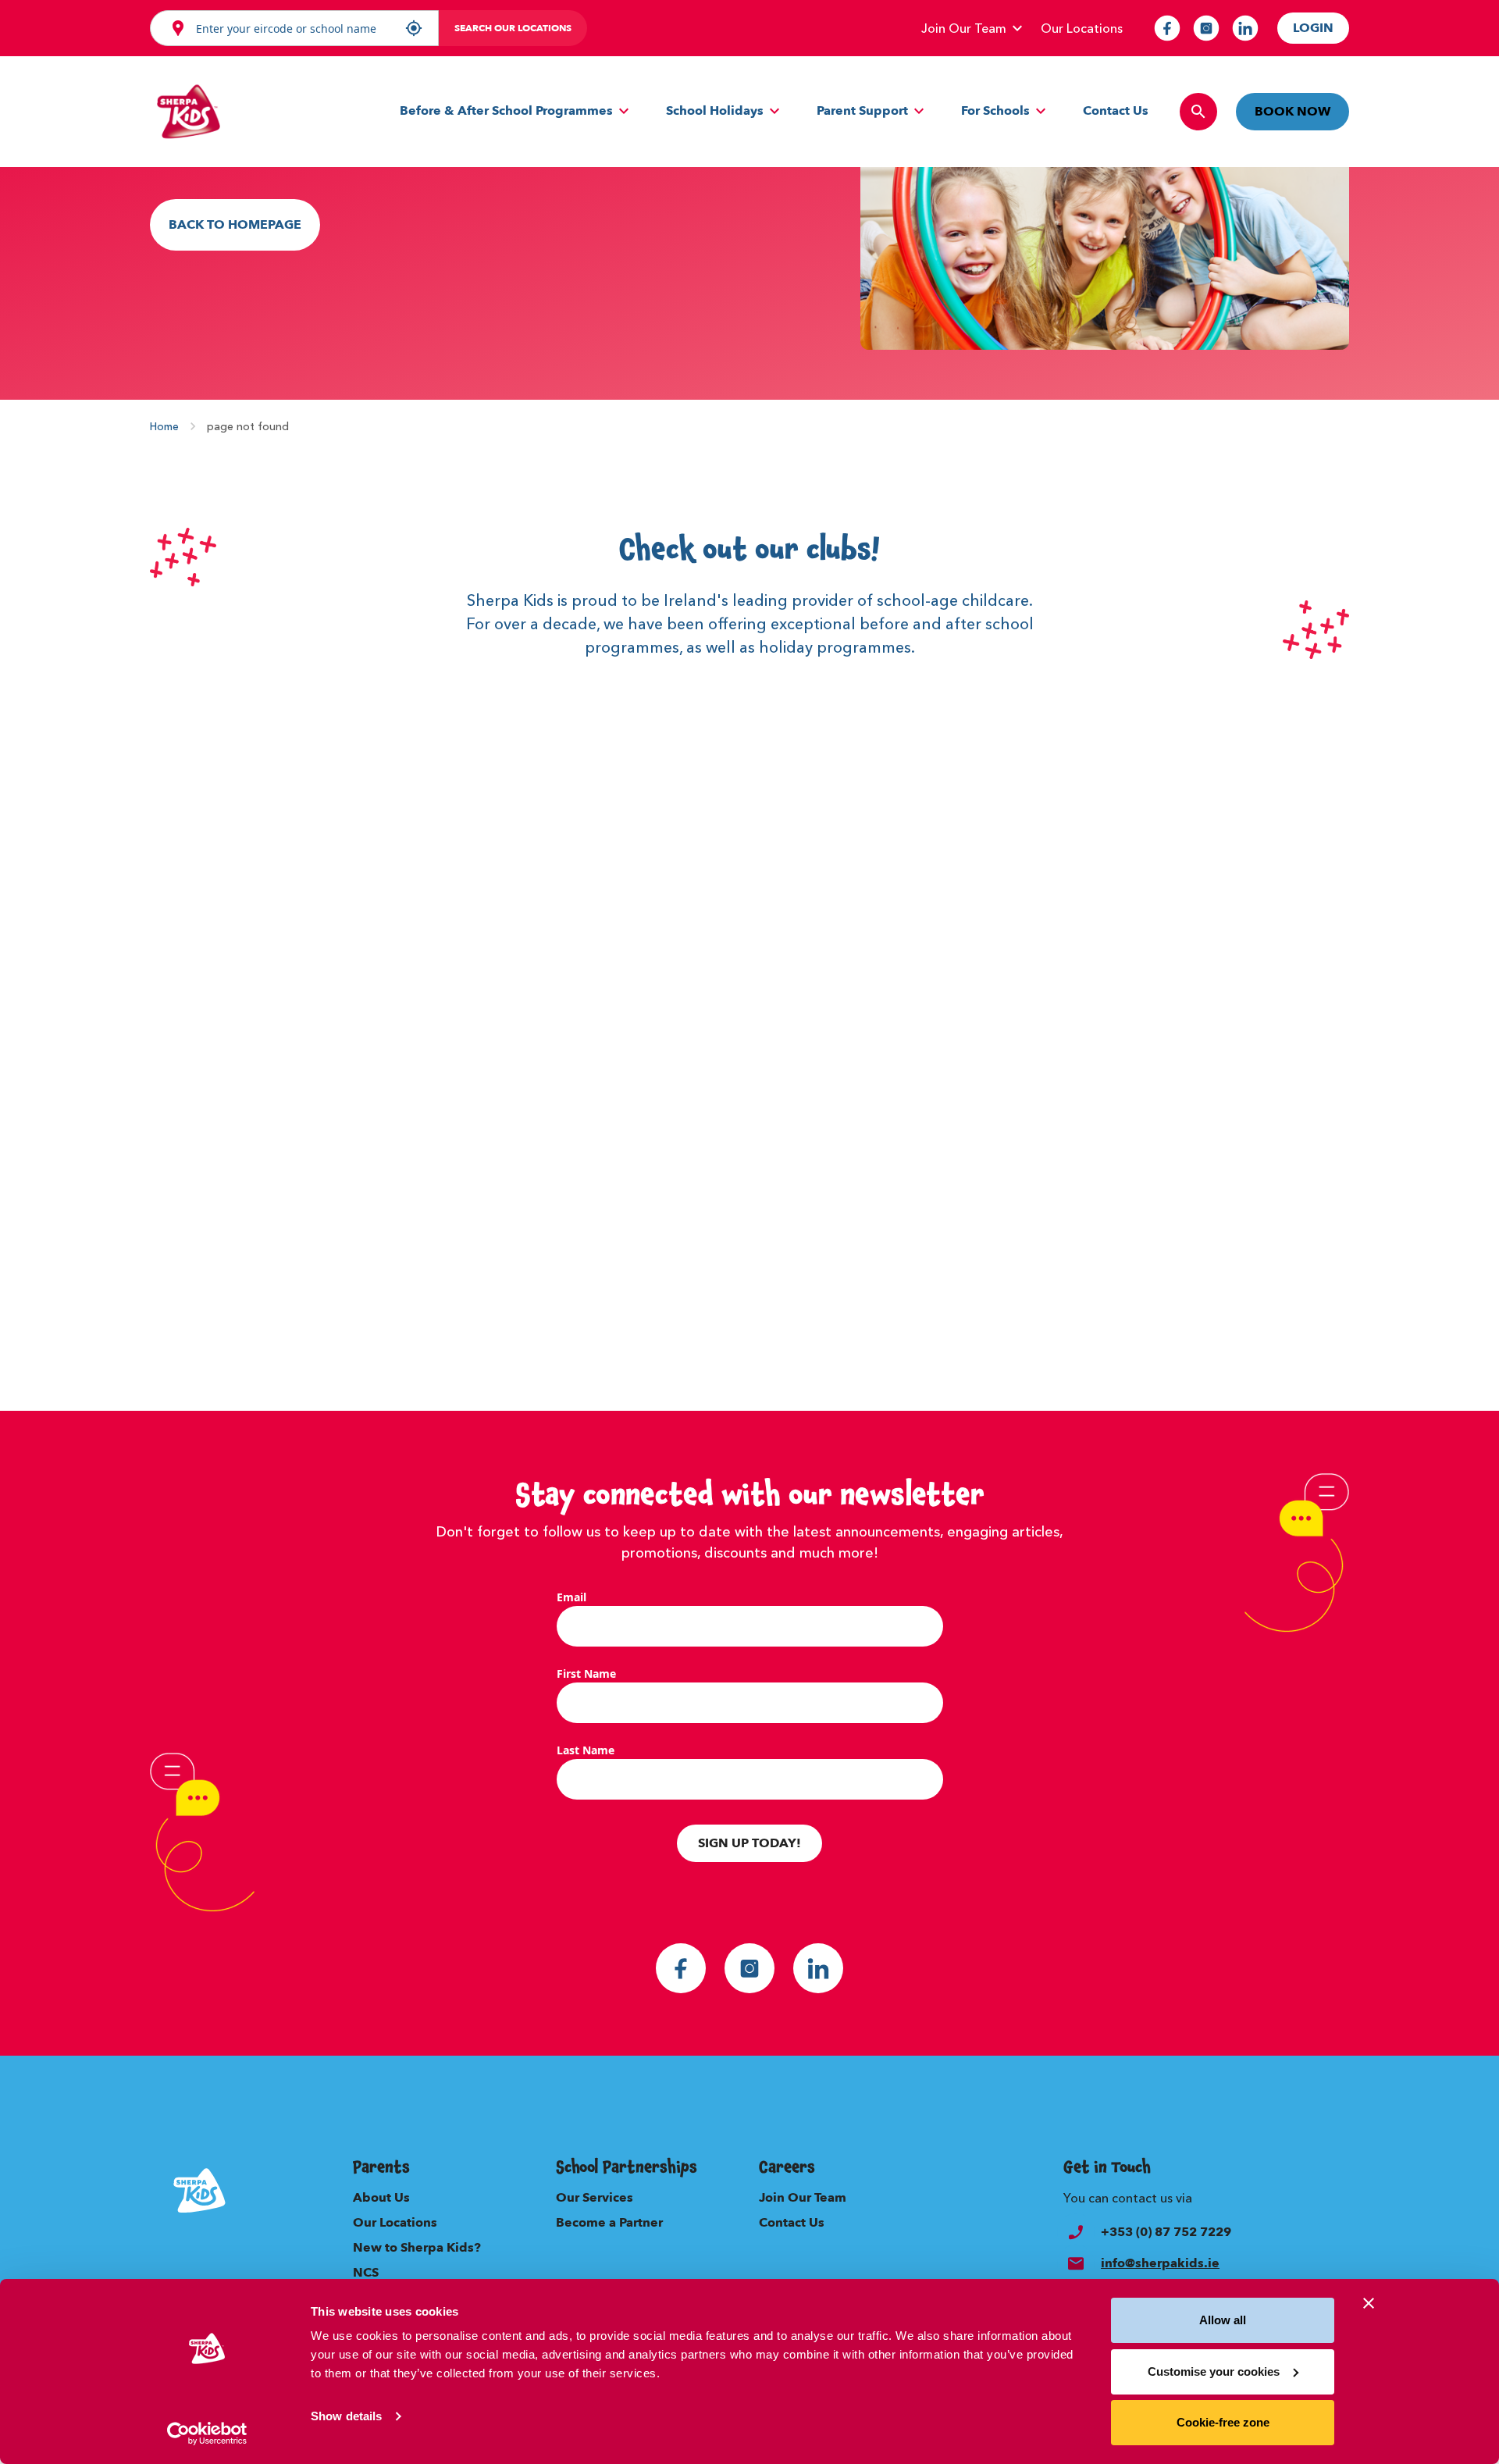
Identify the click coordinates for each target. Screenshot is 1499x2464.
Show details (346, 2416)
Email (571, 1597)
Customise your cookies (1214, 2371)
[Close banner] (1369, 2303)
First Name (586, 1674)
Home (164, 426)
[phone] (1076, 2232)
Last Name (586, 1750)
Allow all (1223, 2320)
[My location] (414, 28)
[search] (1198, 112)
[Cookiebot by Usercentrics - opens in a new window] (207, 2434)
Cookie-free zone (1223, 2422)
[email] (1076, 2263)
